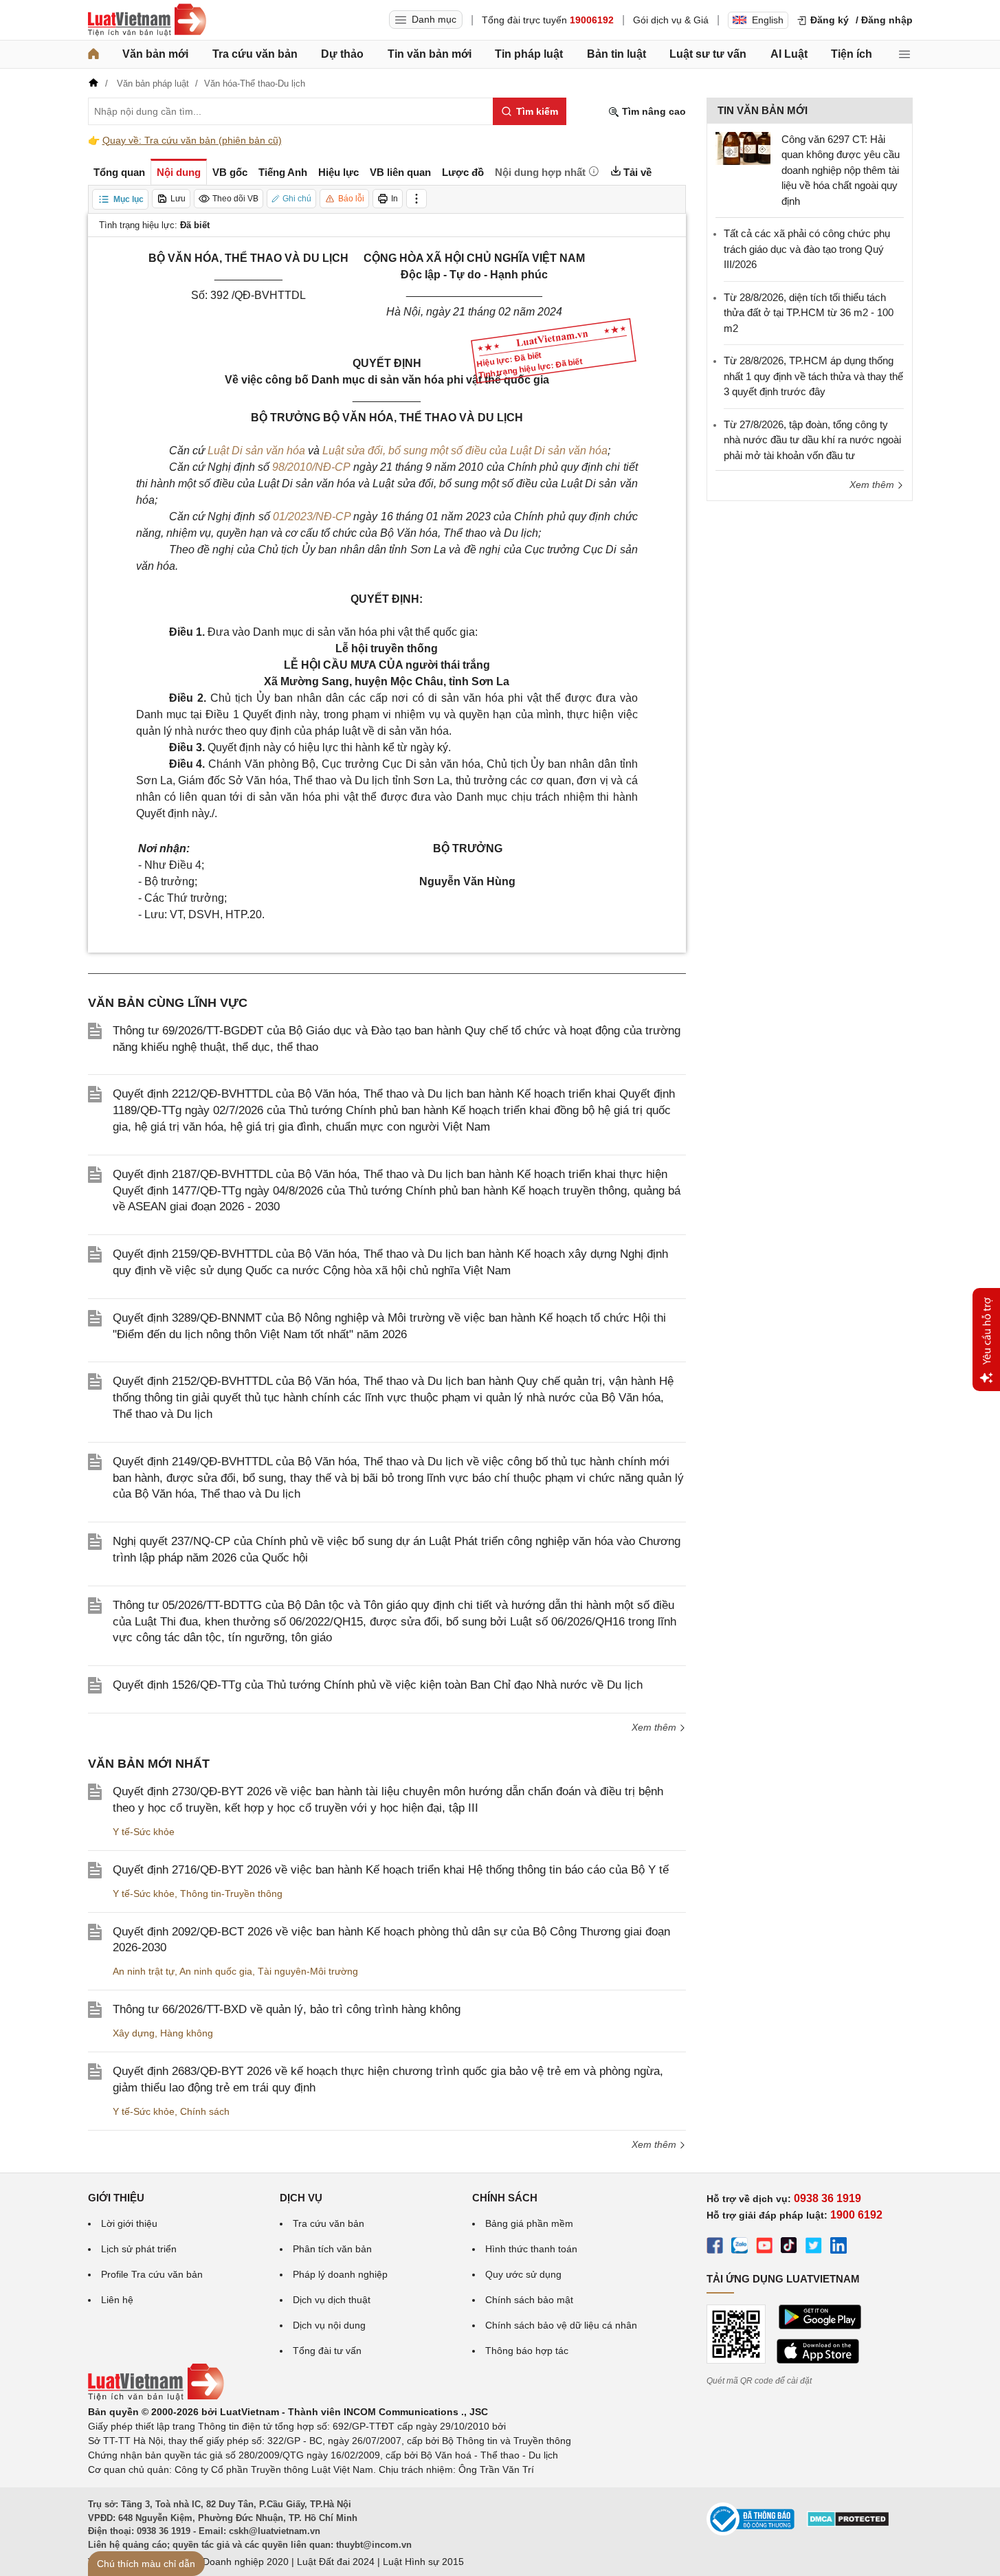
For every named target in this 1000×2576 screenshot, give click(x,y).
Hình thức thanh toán (531, 2249)
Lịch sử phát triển (139, 2249)
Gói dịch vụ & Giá (671, 20)
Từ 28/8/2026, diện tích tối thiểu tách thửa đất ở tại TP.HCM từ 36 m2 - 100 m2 (809, 313)
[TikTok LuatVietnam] (789, 2247)
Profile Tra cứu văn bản (152, 2274)
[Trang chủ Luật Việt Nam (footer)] (156, 2397)
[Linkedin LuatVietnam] (838, 2247)
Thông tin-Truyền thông (231, 1894)
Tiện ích (852, 54)
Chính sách (205, 2111)
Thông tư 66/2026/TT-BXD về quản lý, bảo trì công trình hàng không (287, 2009)
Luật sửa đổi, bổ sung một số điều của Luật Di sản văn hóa (465, 451)
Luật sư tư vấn (708, 54)
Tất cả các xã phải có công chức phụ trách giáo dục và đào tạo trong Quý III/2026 (807, 249)
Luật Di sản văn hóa (256, 451)
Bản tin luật (616, 54)
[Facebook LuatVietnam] (715, 2247)
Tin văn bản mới (430, 54)
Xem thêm (655, 1727)
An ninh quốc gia (216, 1971)
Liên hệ (117, 2300)
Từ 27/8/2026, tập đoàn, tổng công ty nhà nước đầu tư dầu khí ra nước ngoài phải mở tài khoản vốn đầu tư (812, 440)
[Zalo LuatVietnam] (740, 2247)
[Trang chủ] (93, 54)
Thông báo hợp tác (527, 2351)
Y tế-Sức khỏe (144, 1832)
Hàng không (187, 2033)
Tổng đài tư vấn (327, 2351)
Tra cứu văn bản (255, 54)
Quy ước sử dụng (523, 2274)
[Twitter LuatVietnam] (814, 2247)
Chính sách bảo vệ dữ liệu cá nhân (561, 2325)
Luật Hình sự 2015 (423, 2562)
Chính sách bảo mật (529, 2300)
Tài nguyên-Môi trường (308, 1971)
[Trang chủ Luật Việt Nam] (147, 20)
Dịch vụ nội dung (329, 2325)
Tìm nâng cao (653, 111)
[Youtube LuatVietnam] (764, 2247)
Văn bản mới (155, 54)
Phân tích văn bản (332, 2249)
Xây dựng (134, 2033)
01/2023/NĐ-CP (312, 517)
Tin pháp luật (529, 54)
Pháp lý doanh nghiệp (340, 2274)
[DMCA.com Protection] (848, 2524)
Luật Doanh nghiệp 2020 (235, 2562)
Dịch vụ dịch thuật (332, 2300)
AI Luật (789, 54)
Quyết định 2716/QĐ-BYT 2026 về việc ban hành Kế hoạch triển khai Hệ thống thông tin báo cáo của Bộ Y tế (391, 1870)
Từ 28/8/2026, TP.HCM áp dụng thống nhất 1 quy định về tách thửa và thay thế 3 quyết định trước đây (813, 376)
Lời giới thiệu (129, 2223)
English (768, 20)
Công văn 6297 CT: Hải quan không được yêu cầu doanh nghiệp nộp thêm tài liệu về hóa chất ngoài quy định (841, 170)
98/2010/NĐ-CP (311, 467)
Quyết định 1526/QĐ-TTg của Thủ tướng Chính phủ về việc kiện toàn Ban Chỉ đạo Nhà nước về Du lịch (378, 1685)
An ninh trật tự (144, 1971)
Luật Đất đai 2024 (336, 2562)
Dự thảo (342, 54)
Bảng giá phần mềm (529, 2223)
